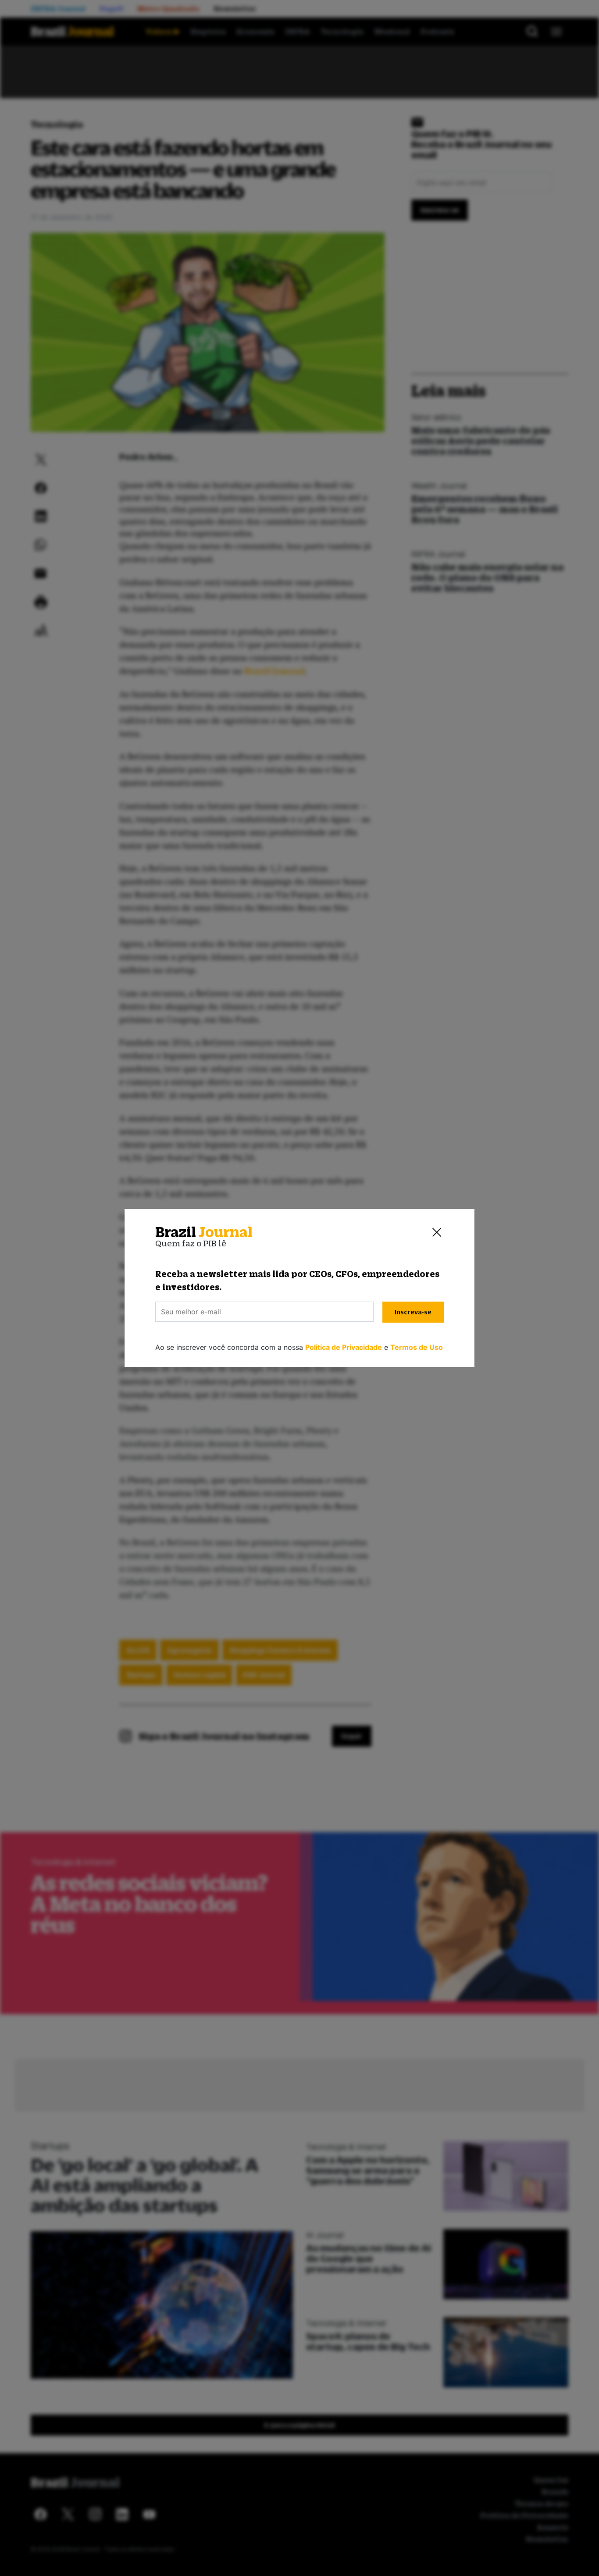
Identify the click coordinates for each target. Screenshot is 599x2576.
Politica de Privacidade (344, 1347)
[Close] (437, 1232)
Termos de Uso (417, 1347)
